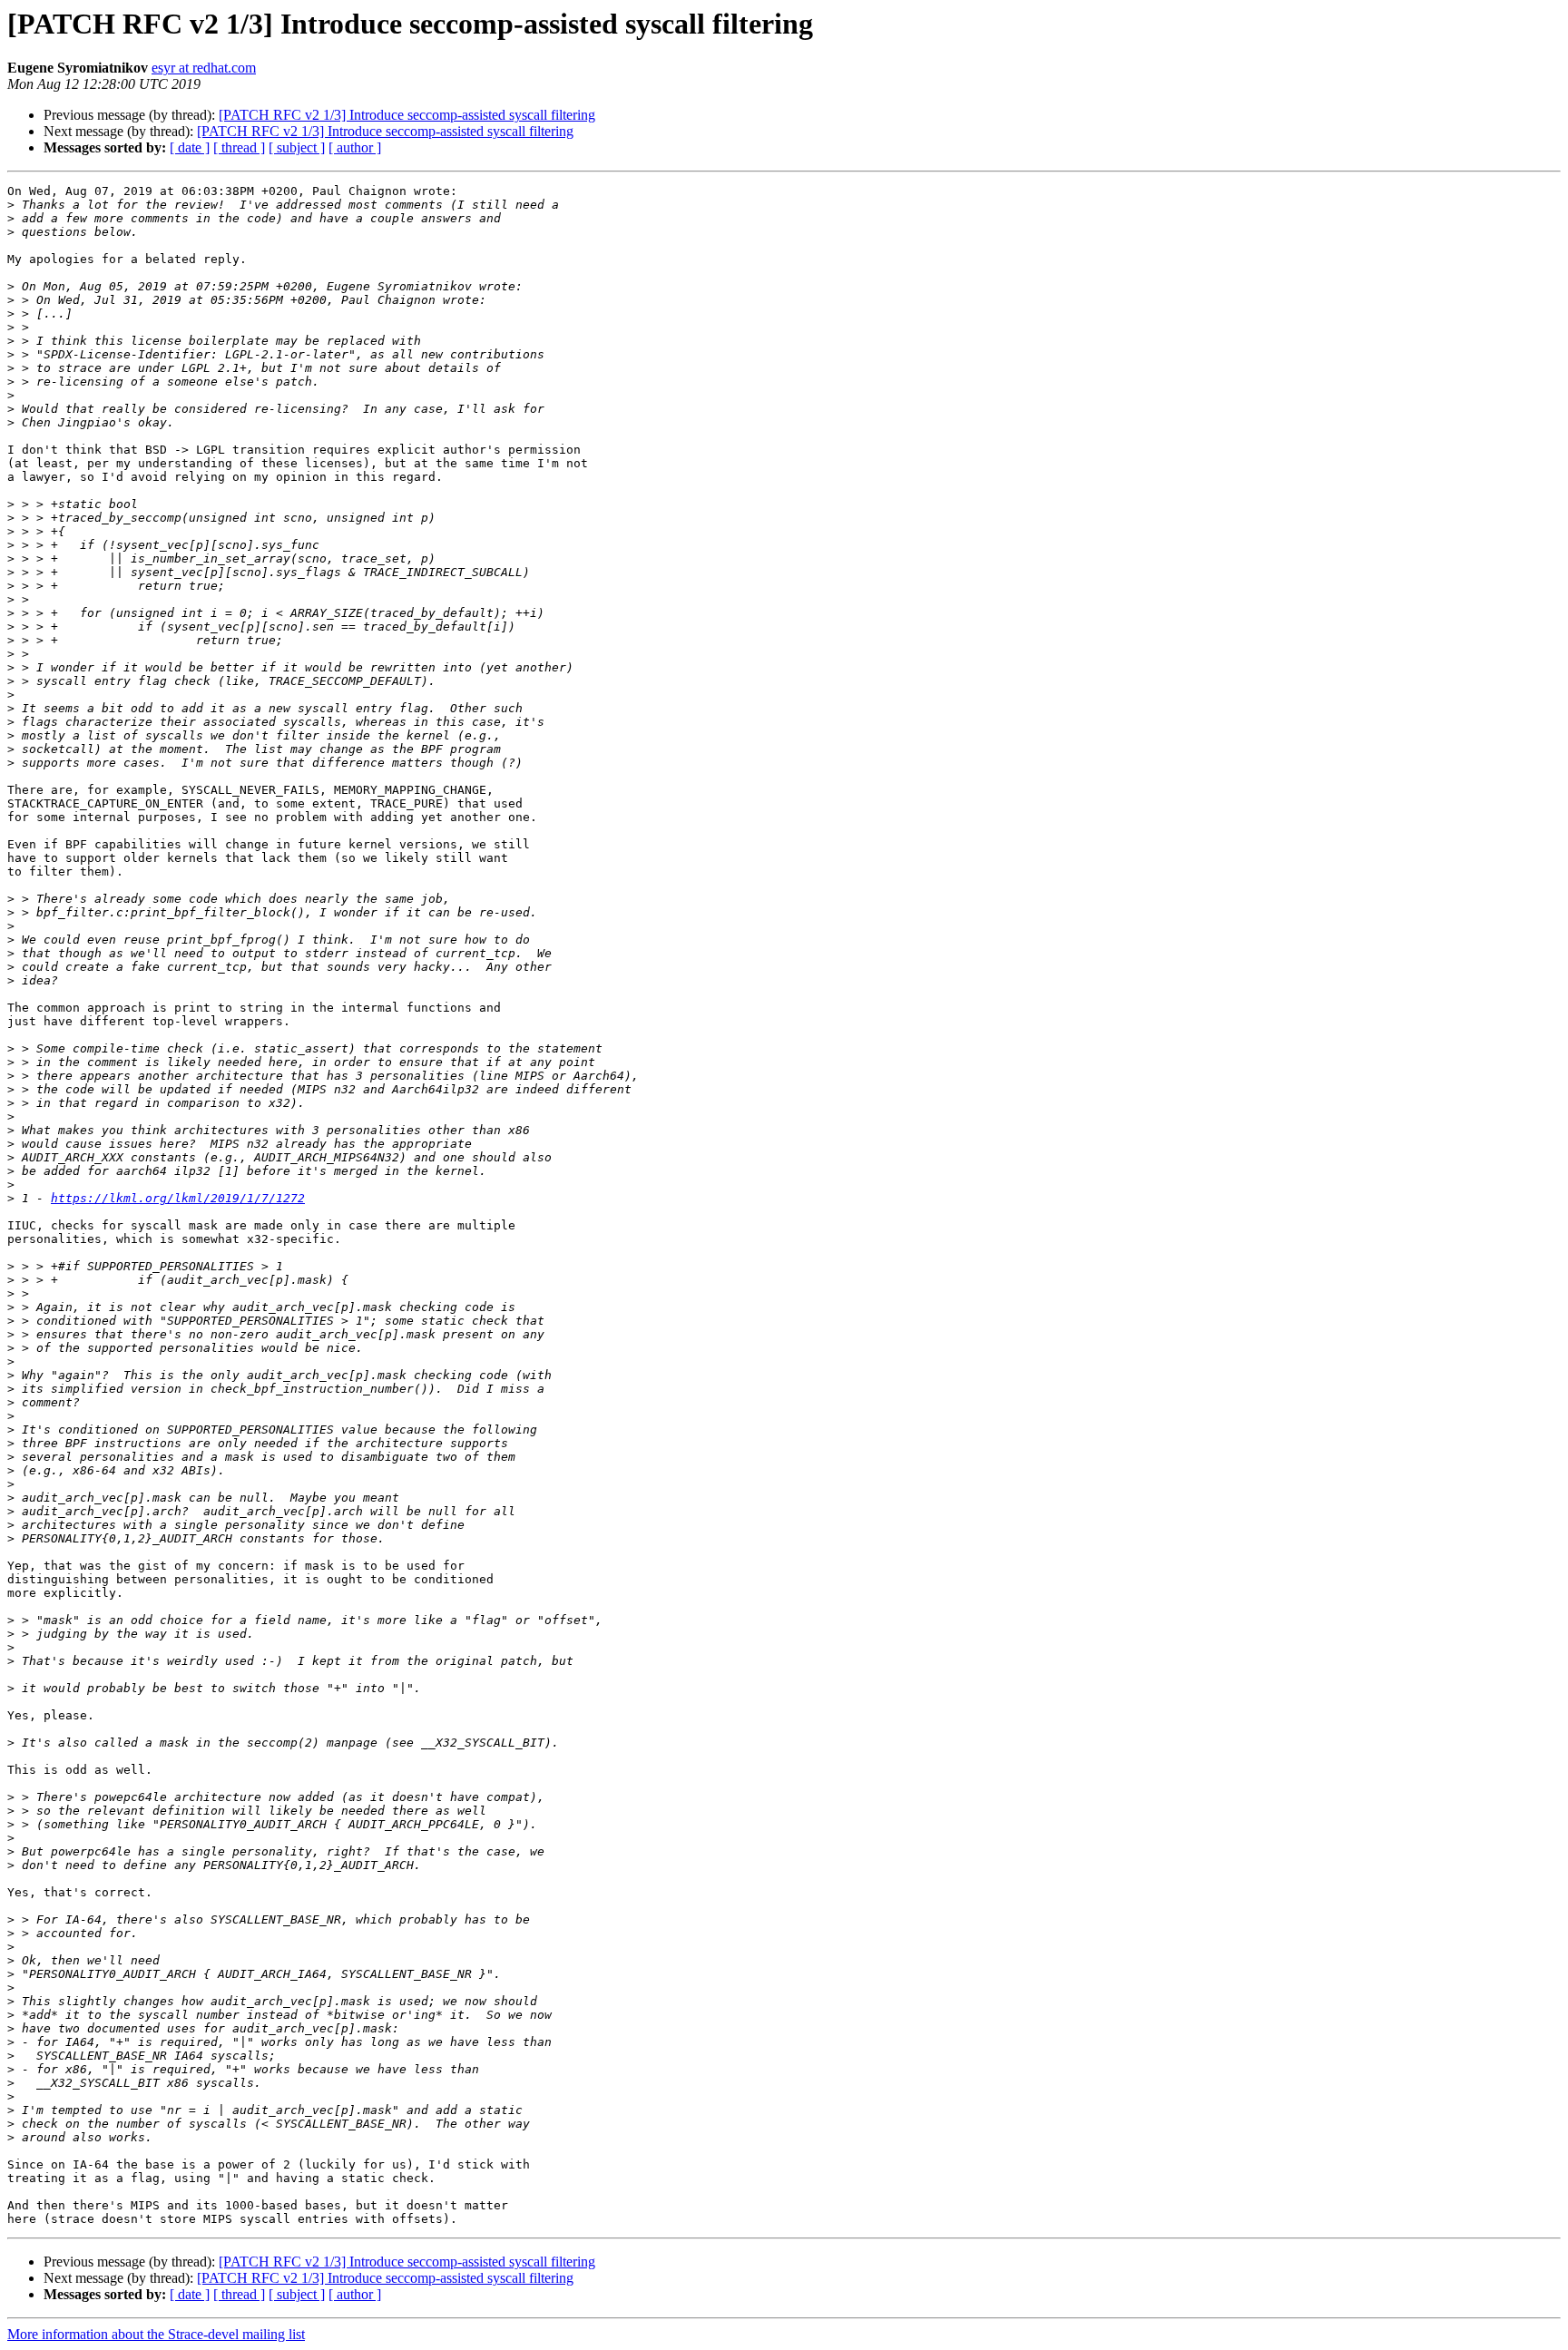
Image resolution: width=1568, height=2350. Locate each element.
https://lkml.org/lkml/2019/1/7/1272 (178, 1198)
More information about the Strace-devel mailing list (156, 2334)
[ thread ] (239, 147)
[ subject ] (297, 147)
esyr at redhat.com (204, 68)
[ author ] (355, 147)
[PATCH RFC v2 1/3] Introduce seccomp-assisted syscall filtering (407, 115)
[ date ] (190, 147)
